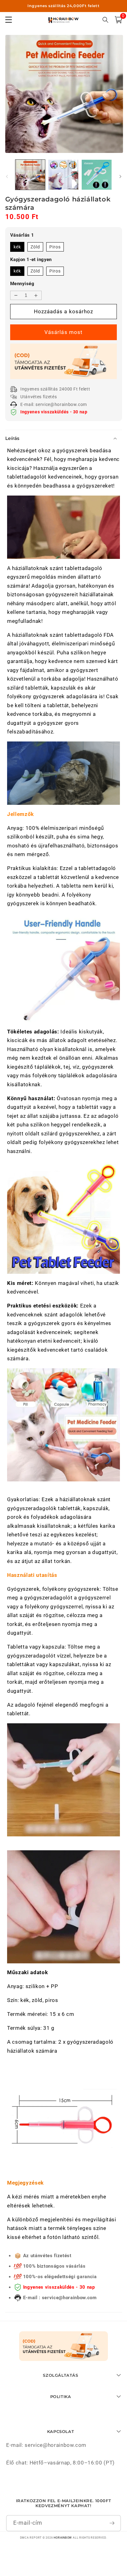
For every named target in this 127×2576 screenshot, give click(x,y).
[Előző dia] (7, 176)
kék (17, 247)
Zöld (35, 247)
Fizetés (63, 332)
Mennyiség (22, 284)
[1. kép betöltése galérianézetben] (30, 175)
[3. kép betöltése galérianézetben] (97, 175)
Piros (55, 247)
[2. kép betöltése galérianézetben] (63, 175)
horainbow (63, 2538)
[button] (118, 20)
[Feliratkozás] (112, 2523)
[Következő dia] (120, 176)
